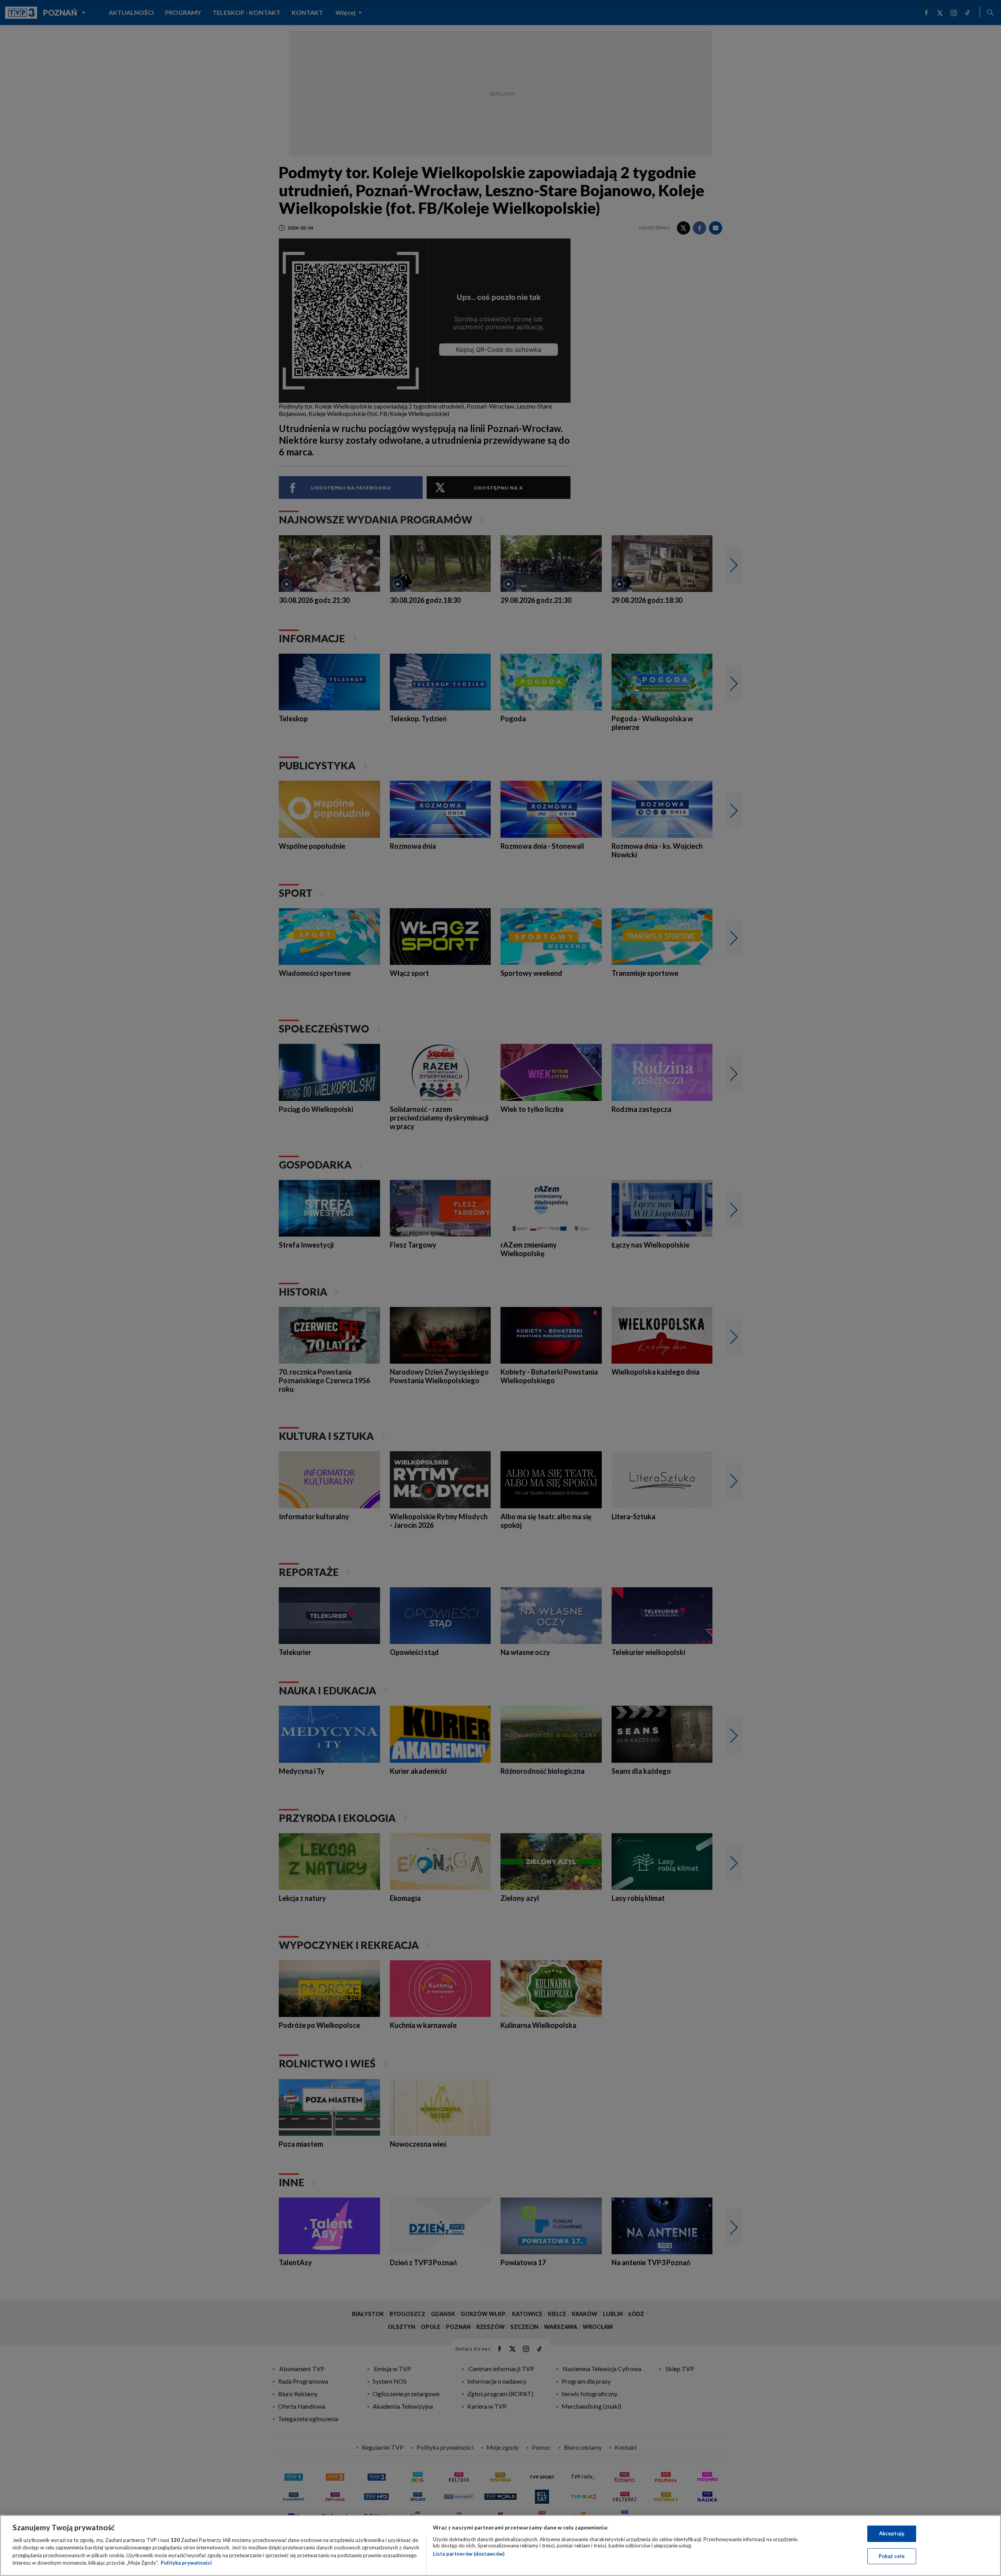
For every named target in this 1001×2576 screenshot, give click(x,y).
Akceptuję (892, 2533)
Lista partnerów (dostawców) (469, 2554)
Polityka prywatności (186, 2563)
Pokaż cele (892, 2556)
